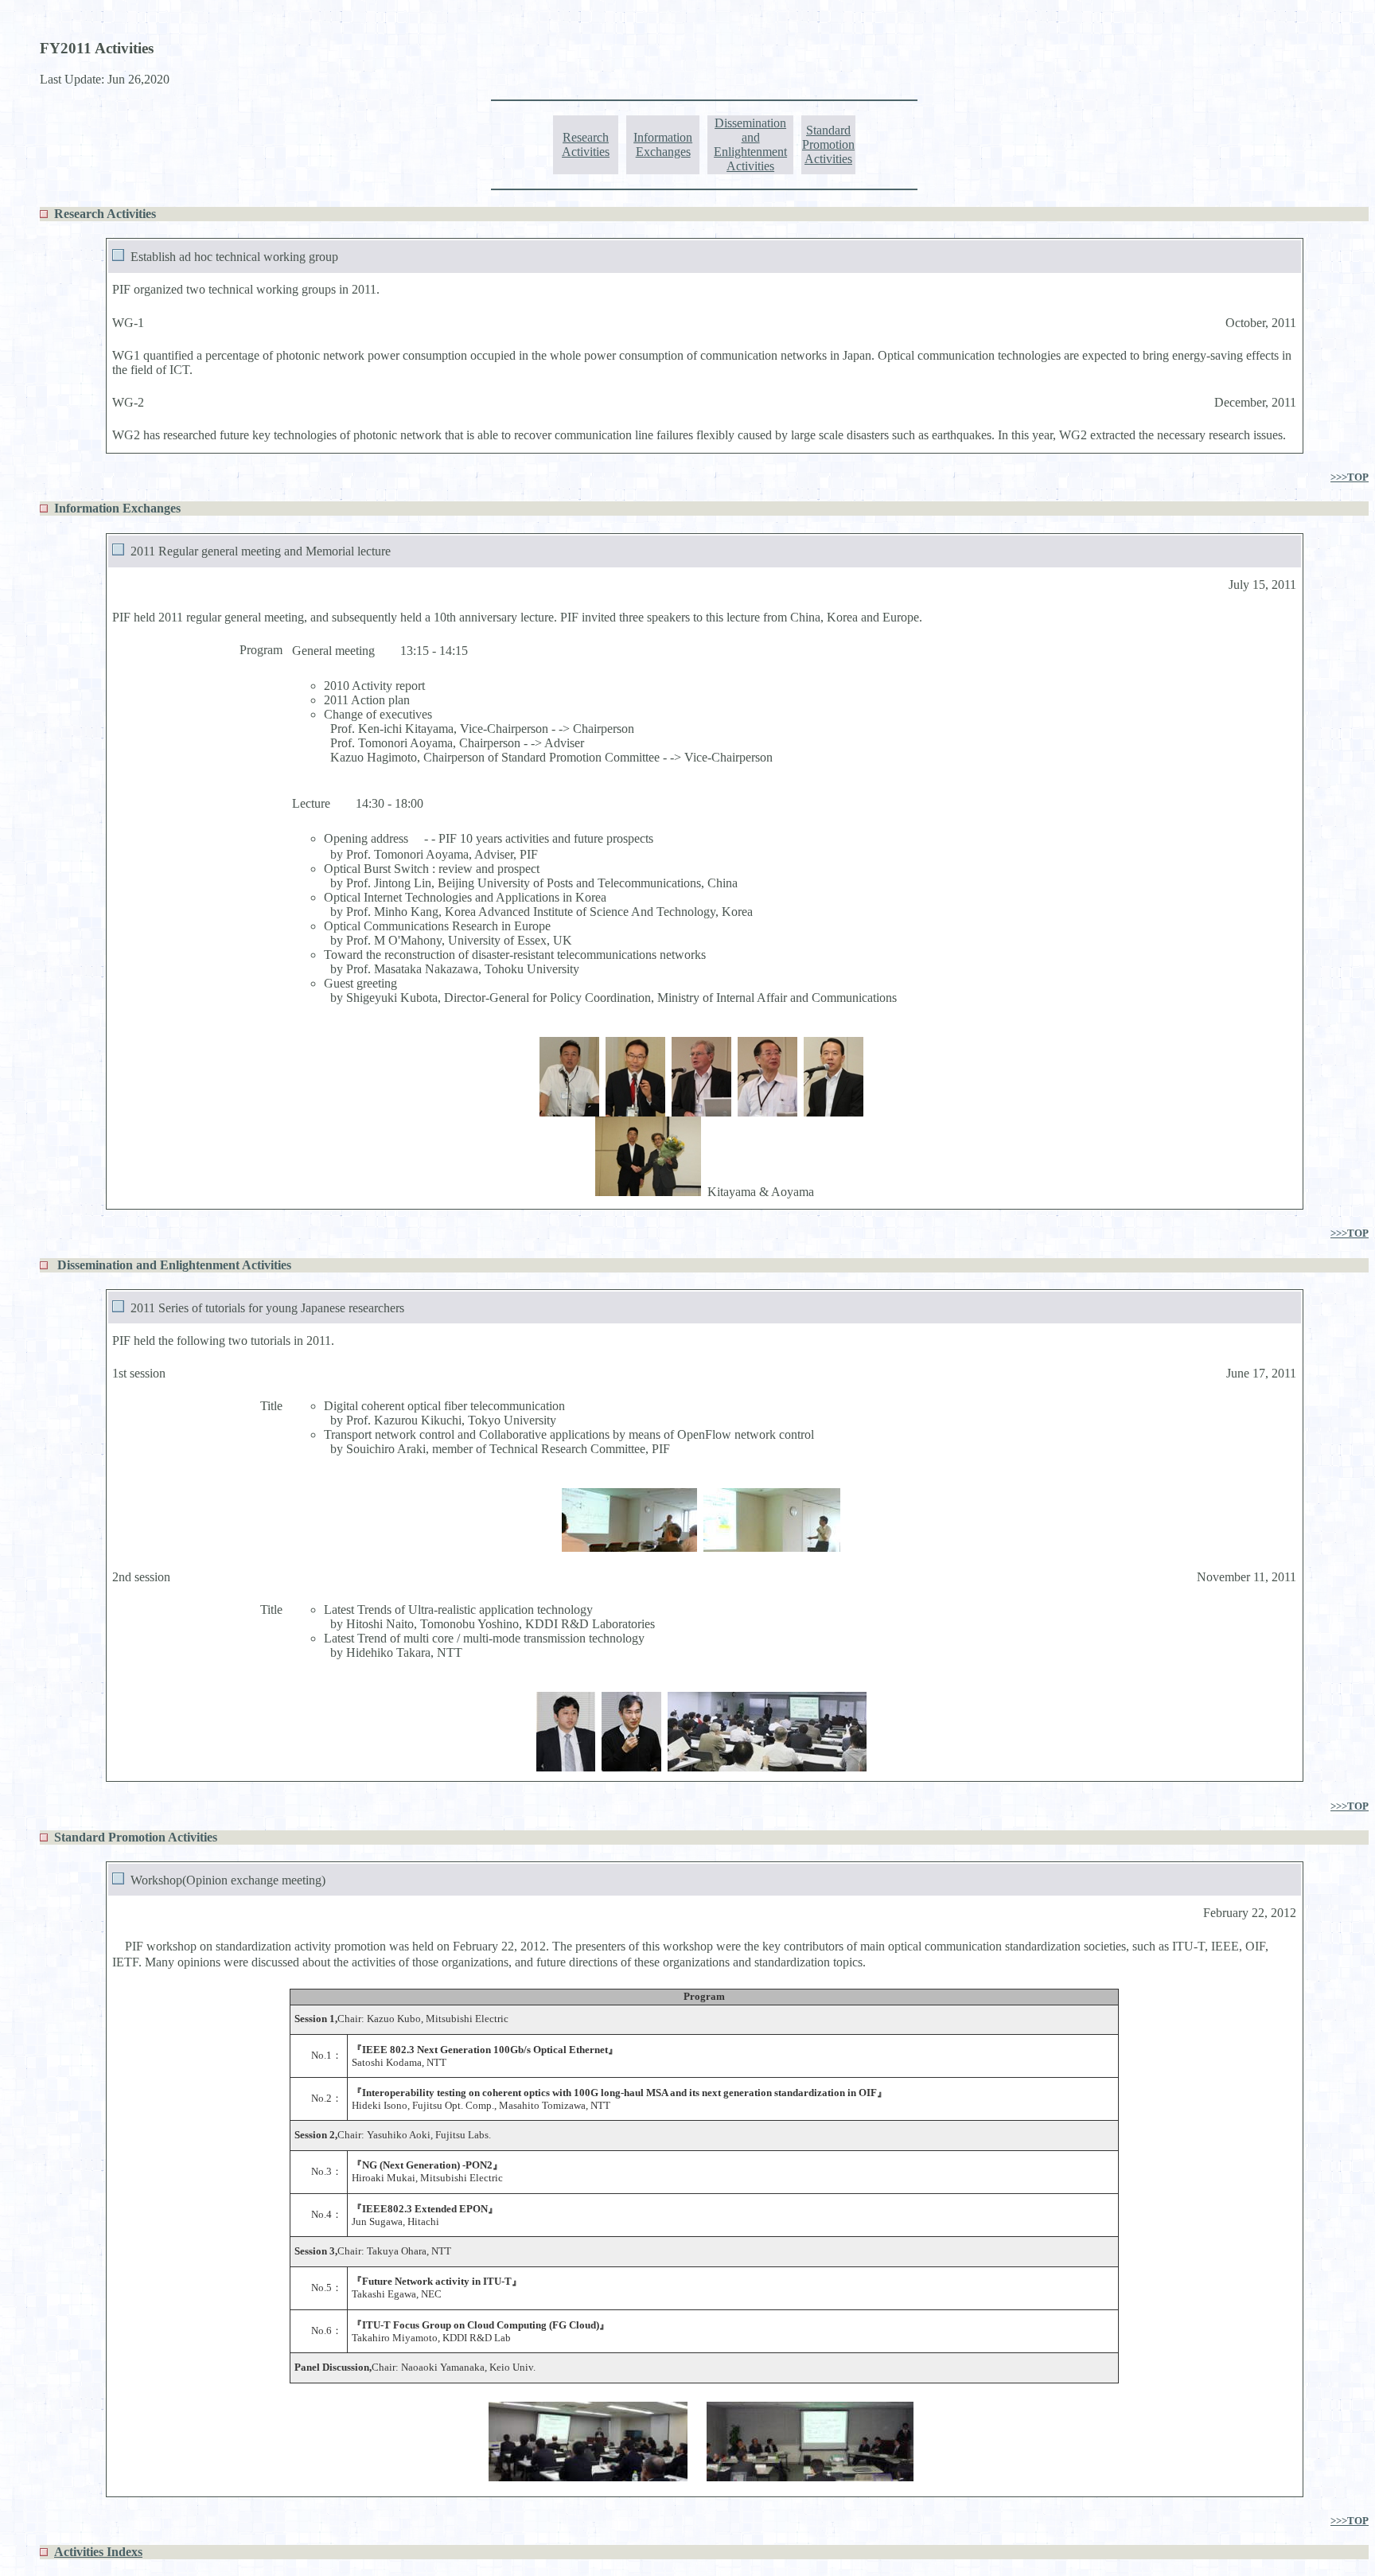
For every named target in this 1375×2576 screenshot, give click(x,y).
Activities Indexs (98, 2552)
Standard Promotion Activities (828, 144)
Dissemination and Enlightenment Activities (750, 144)
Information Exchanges (663, 144)
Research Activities (586, 144)
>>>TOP (1350, 477)
